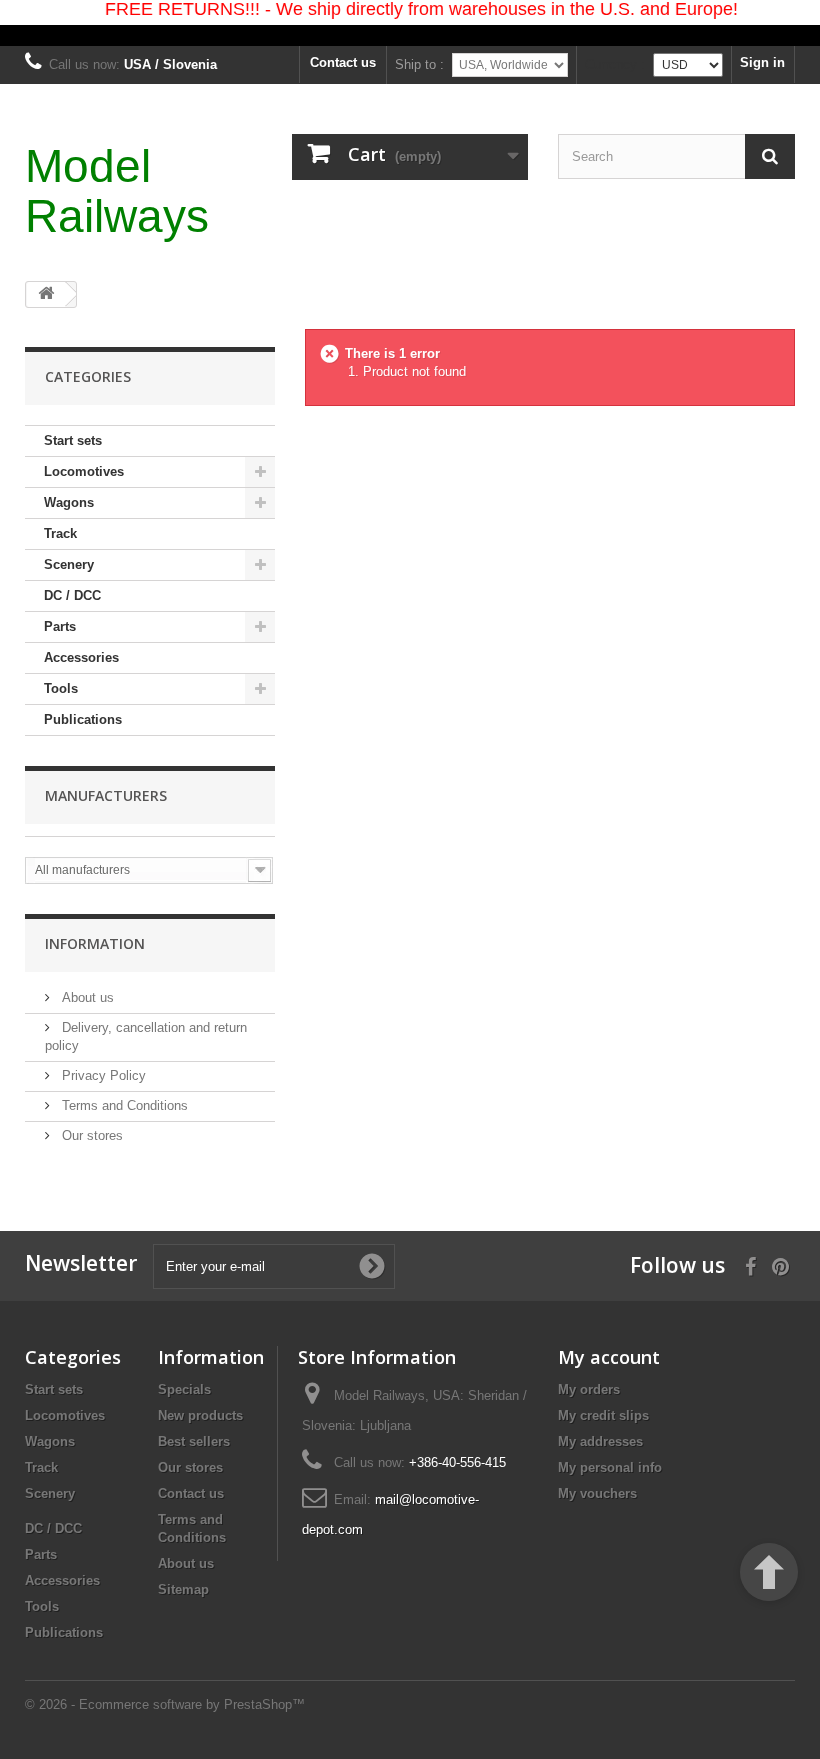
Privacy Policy (102, 1075)
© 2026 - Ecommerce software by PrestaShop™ (165, 1704)
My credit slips (603, 1415)
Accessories (81, 657)
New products (200, 1415)
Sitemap (183, 1589)
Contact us (343, 62)
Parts (60, 626)
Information (95, 943)
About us (86, 997)
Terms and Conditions (123, 1105)
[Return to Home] (46, 294)
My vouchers (597, 1493)
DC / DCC (72, 595)
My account (609, 1357)
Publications (83, 719)
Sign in (762, 62)
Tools (61, 688)
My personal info (610, 1467)
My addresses (600, 1441)
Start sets (73, 440)
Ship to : (419, 64)
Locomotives (84, 471)
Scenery (69, 564)
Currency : (615, 64)
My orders (589, 1389)
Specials (184, 1389)
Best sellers (194, 1441)
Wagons (69, 502)
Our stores (90, 1135)
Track (60, 533)
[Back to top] (769, 1572)
